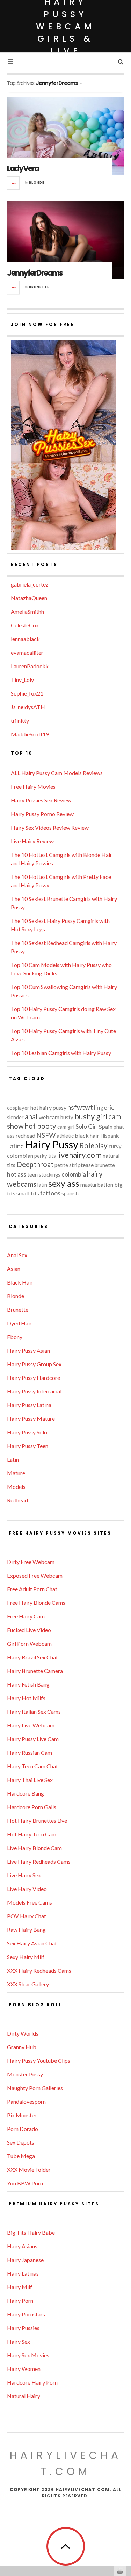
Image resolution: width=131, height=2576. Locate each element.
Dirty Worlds (23, 2033)
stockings (50, 1175)
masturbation (97, 1184)
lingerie (104, 1108)
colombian (20, 1155)
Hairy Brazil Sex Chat (32, 1657)
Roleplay (93, 1145)
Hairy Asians (22, 2246)
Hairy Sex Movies (28, 2355)
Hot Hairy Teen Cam (32, 1834)
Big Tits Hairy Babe (31, 2232)
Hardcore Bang (26, 1793)
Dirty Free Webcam (31, 1562)
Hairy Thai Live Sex (30, 1780)
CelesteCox (25, 625)
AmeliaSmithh (27, 612)
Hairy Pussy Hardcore (34, 1378)
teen (32, 1174)
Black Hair (20, 1282)
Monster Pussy (25, 2074)
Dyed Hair (19, 1323)
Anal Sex (17, 1255)
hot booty (41, 1126)
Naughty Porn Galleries (35, 2088)
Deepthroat (35, 1164)
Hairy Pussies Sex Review (41, 800)
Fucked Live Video (29, 1630)
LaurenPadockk (30, 666)
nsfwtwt (80, 1107)
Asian (14, 1269)
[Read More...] (14, 183)
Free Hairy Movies (33, 787)
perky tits (45, 1156)
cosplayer (18, 1108)
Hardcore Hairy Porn (32, 2382)
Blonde (37, 183)
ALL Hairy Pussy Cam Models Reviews (57, 773)
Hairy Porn (20, 2301)
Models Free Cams (30, 1902)
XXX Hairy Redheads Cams (39, 1970)
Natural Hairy (24, 2396)
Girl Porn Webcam (29, 1643)
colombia (74, 1174)
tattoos (50, 1193)
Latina (15, 1146)
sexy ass (64, 1183)
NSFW (46, 1135)
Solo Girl (87, 1126)
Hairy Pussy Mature (31, 1418)
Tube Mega (21, 2156)
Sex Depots (21, 2142)
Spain (106, 1126)
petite (61, 1165)
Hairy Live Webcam (31, 1725)
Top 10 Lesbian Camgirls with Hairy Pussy (61, 1053)
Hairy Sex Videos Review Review (50, 827)
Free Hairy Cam (26, 1616)
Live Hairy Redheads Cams (39, 1861)
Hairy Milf (20, 2287)
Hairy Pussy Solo (27, 1432)
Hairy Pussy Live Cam (33, 1739)
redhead (26, 1136)
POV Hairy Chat (27, 1916)
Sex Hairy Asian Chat (32, 1943)
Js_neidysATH (28, 707)
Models (16, 1487)
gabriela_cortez (30, 584)
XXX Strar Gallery (28, 1984)
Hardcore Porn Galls (32, 1807)
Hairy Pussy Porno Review (42, 814)
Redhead (17, 1500)
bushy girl (91, 1116)
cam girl (66, 1127)
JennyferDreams (35, 273)
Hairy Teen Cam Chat (32, 1766)
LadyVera (23, 169)
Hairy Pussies (23, 2328)
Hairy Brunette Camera (35, 1671)
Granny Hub (22, 2047)
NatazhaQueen (29, 598)
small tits (28, 1193)
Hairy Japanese (25, 2260)
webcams (22, 1184)
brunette (105, 1165)
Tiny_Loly (22, 680)
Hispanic (110, 1136)
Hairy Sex (19, 2341)
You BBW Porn (25, 2183)
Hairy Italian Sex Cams (34, 1712)
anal (31, 1116)
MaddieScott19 (30, 734)
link (125, 2467)
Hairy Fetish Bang (28, 1684)
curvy (115, 1146)
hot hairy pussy (48, 1108)
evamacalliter (27, 652)
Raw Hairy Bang (26, 1930)
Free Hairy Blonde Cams (36, 1603)
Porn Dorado (23, 2129)
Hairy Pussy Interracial (34, 1391)
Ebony (15, 1337)
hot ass (17, 1174)
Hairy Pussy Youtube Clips (39, 2061)
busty (67, 1117)
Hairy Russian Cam (30, 1752)
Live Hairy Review (32, 841)
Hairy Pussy (52, 1144)
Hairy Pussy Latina (29, 1405)
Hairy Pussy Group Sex (34, 1364)
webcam (49, 1117)
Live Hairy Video (27, 1889)
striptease (81, 1165)
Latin (13, 1459)
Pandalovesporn (26, 2101)
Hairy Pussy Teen (28, 1446)
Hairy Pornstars (26, 2314)
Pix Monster (22, 2115)
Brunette (39, 287)
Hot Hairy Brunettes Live (37, 1821)
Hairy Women (24, 2369)
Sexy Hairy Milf (26, 1957)
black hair (87, 1136)
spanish (70, 1194)
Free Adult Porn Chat (32, 1589)
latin (42, 1185)
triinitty (20, 721)
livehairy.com (79, 1155)
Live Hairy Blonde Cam (34, 1848)
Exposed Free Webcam (35, 1575)
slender (15, 1117)
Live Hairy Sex (24, 1875)
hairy (95, 1174)
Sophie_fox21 (27, 693)
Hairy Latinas (23, 2273)
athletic (65, 1136)
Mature (16, 1473)
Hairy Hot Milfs (26, 1698)
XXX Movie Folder (29, 2170)
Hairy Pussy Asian (28, 1350)
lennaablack (25, 639)
